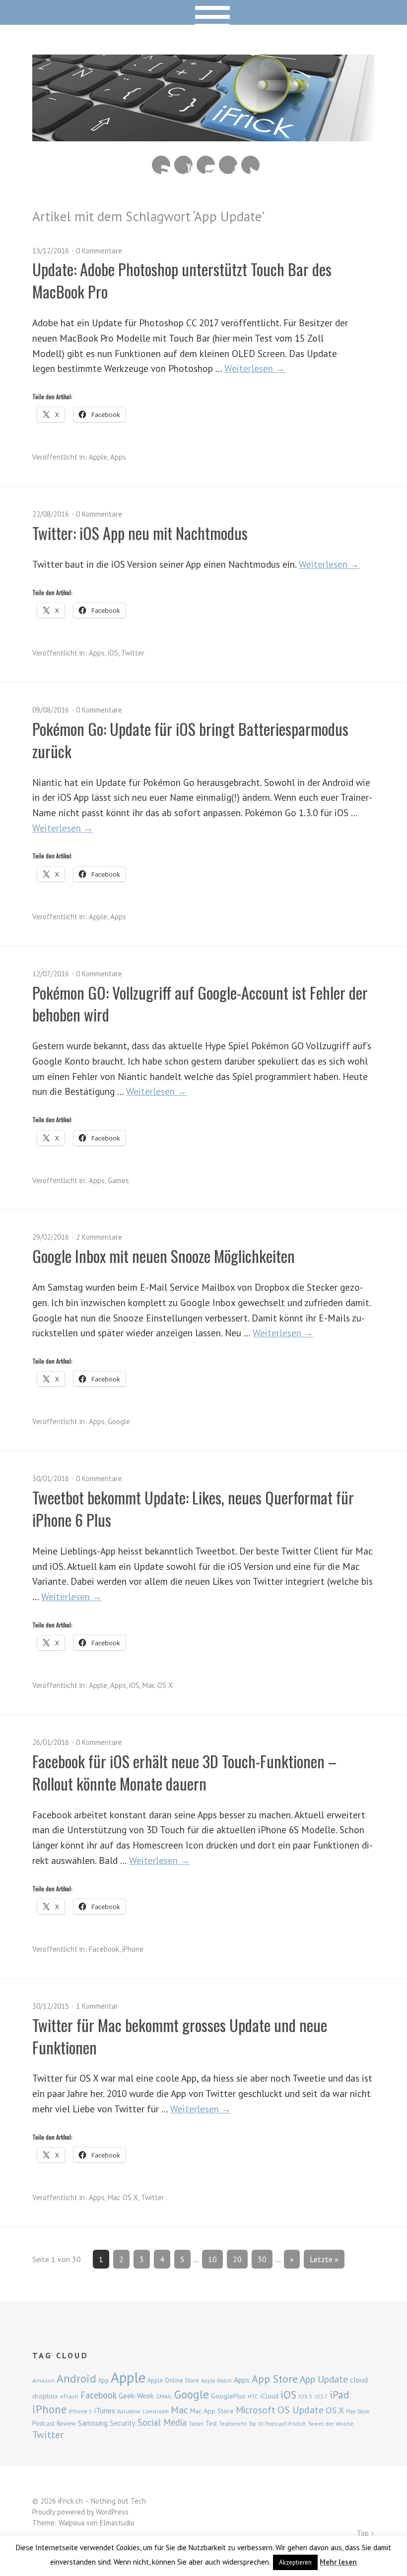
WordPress (112, 2512)
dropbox (45, 2396)
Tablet (196, 2424)
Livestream (156, 2411)
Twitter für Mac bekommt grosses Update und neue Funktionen (180, 2036)
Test (211, 2423)
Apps (118, 457)
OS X (335, 2410)
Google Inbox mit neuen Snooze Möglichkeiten (164, 1256)
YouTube (183, 165)
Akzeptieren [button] (295, 2562)
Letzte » (324, 2259)
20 (237, 2259)
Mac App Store (212, 2411)
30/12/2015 (51, 2006)
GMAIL (164, 2396)
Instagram (206, 165)
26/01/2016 (51, 1742)
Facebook (228, 165)
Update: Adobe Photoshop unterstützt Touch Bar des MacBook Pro (182, 280)
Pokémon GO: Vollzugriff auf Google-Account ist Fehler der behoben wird (200, 1004)
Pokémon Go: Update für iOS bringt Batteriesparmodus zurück (190, 740)
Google (119, 1421)
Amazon (43, 2380)
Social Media (162, 2422)
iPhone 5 (80, 2411)
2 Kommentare (99, 1237)
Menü (204, 12)
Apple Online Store (173, 2380)
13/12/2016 (51, 251)
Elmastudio (117, 2523)
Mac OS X (158, 1685)
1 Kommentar (97, 2006)
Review (66, 2424)
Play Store (358, 2411)
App (103, 2380)
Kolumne (129, 2411)
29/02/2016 (51, 1237)
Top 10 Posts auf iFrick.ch (277, 2424)
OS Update (301, 2410)
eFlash (69, 2396)
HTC (253, 2396)
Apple (98, 457)
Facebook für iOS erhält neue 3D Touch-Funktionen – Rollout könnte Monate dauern (184, 1772)
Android (76, 2378)
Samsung (93, 2423)
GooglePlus (228, 2396)
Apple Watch (216, 2381)
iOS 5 (305, 2396)
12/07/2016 (51, 974)
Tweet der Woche (331, 2424)
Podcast (43, 2423)
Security (123, 2423)
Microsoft (256, 2410)
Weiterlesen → (255, 368)
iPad (339, 2395)
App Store (275, 2379)
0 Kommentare (99, 251)
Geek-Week (136, 2396)
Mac (179, 2410)
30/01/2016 (51, 1478)
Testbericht (233, 2424)
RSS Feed (161, 165)
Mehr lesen (338, 2562)
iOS (113, 653)
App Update (324, 2379)
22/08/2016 (51, 514)
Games (118, 1180)
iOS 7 (321, 2396)
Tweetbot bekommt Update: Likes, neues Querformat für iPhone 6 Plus (193, 1508)
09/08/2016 (51, 710)
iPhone (133, 1949)
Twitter (250, 165)
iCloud (269, 2396)
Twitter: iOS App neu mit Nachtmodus (140, 533)
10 (212, 2259)
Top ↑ (366, 2533)
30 (262, 2259)
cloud (359, 2380)
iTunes (105, 2410)
